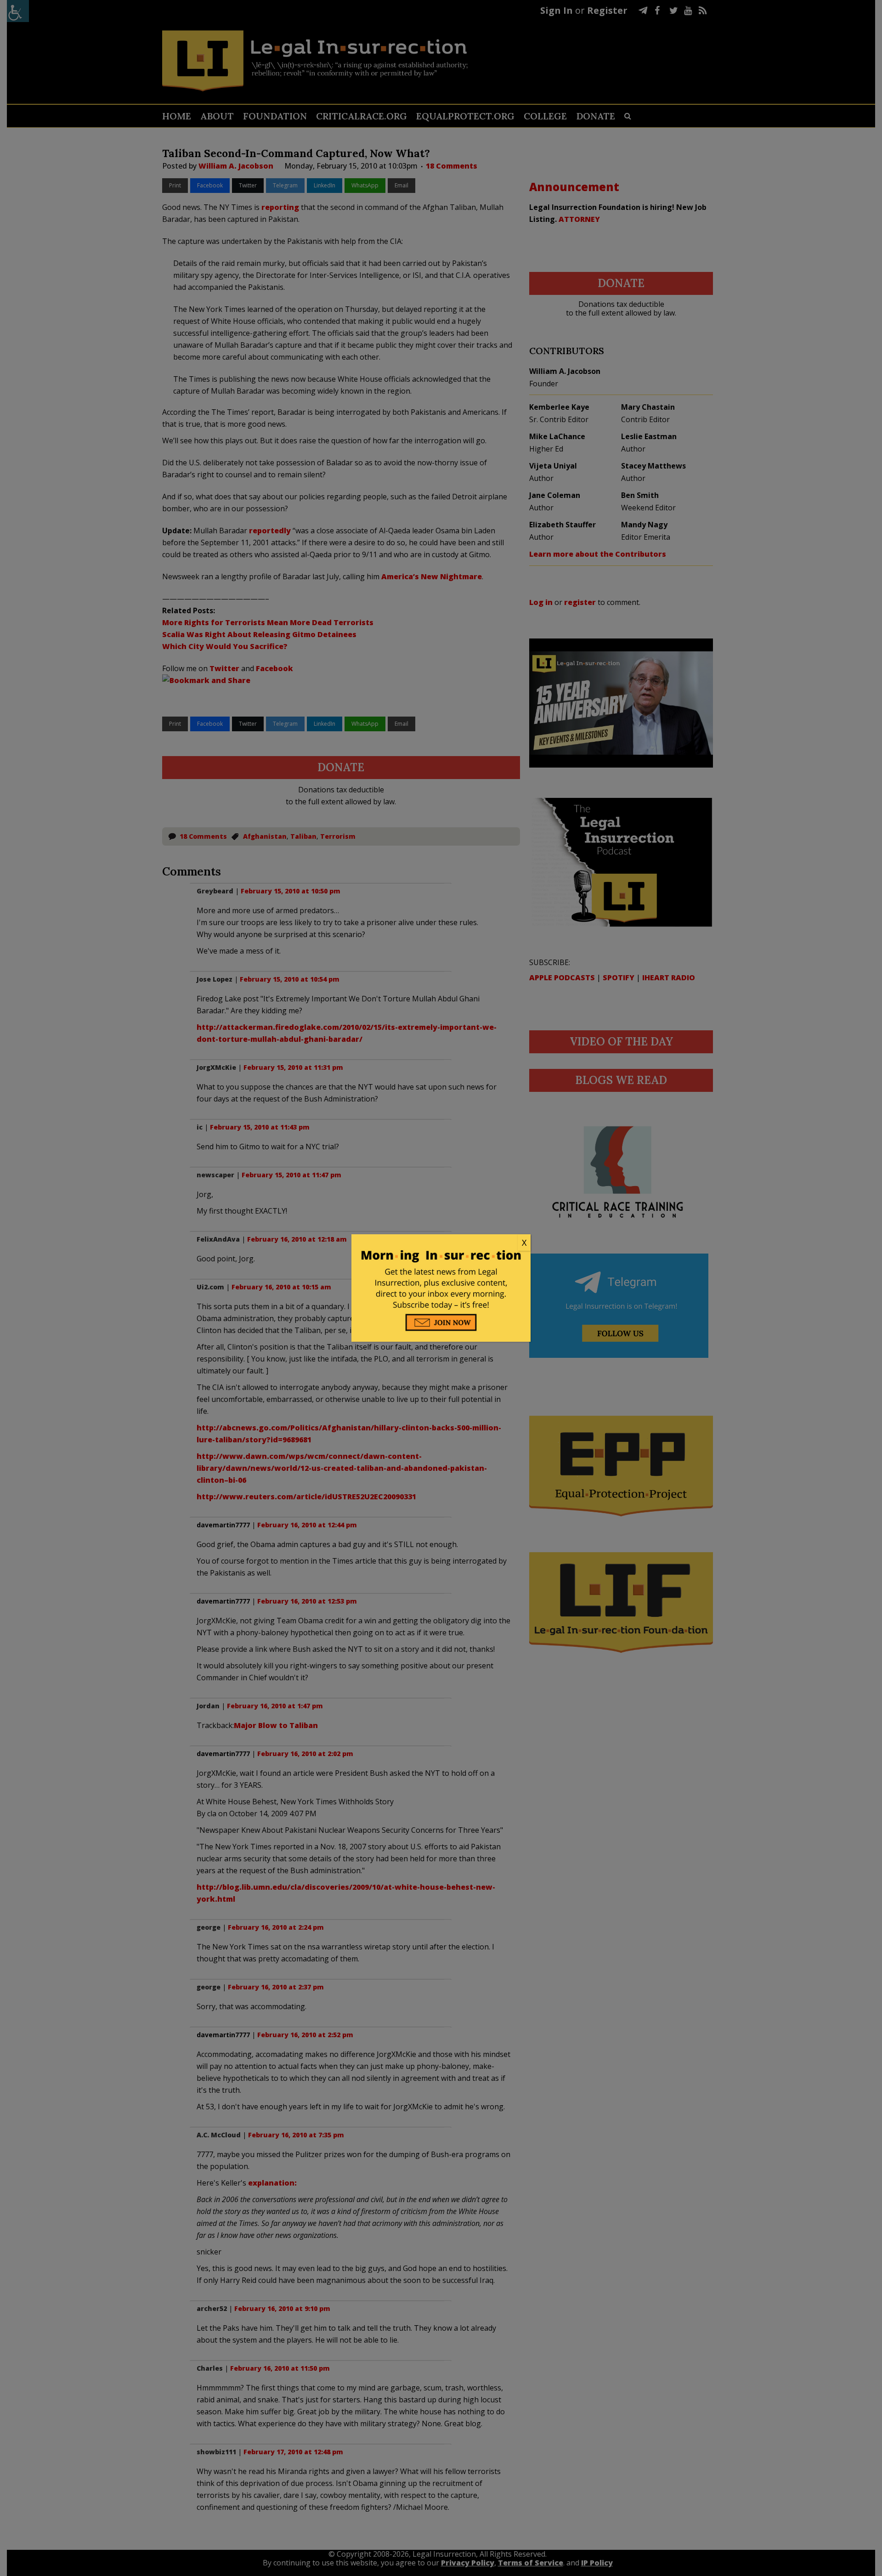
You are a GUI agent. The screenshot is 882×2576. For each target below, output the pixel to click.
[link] (441, 1243)
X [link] (524, 1243)
